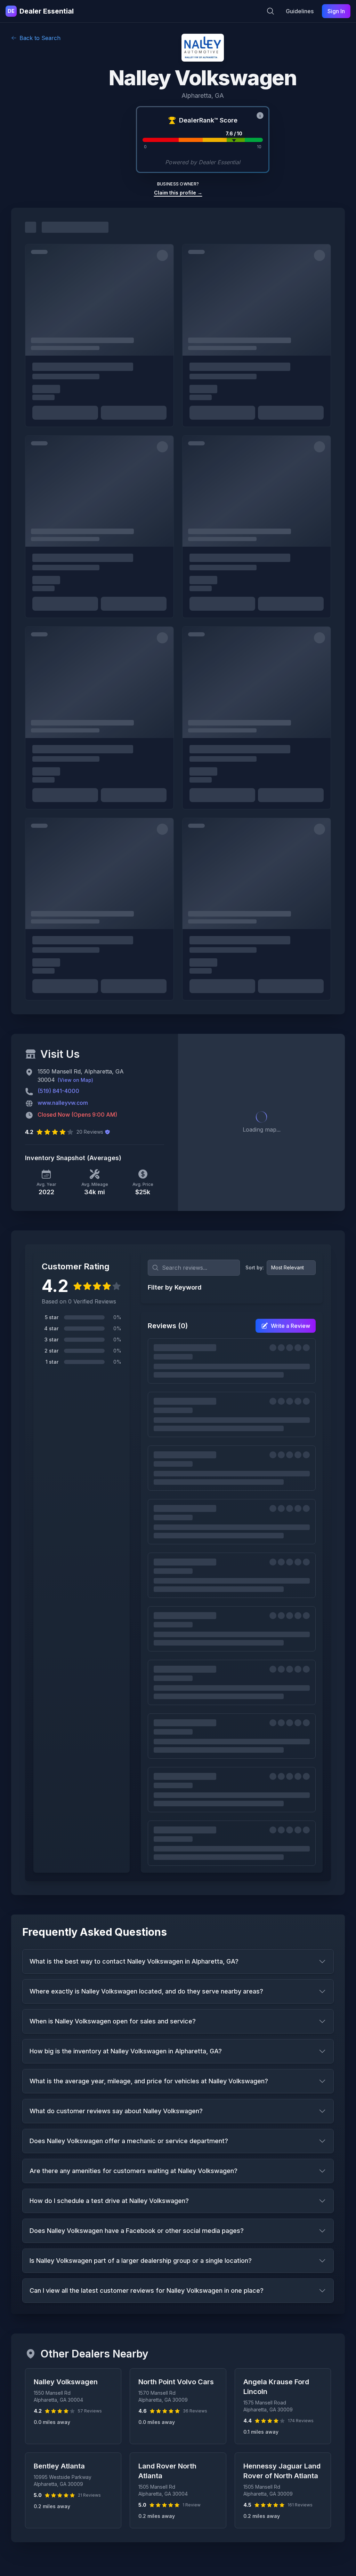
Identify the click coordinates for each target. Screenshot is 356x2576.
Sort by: (255, 1267)
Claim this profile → (178, 193)
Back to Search (40, 38)
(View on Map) (75, 1080)
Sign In (336, 11)
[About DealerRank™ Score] (260, 116)
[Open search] (270, 11)
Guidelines (300, 11)
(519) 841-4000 (58, 1091)
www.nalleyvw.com (63, 1103)
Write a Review (290, 1326)
